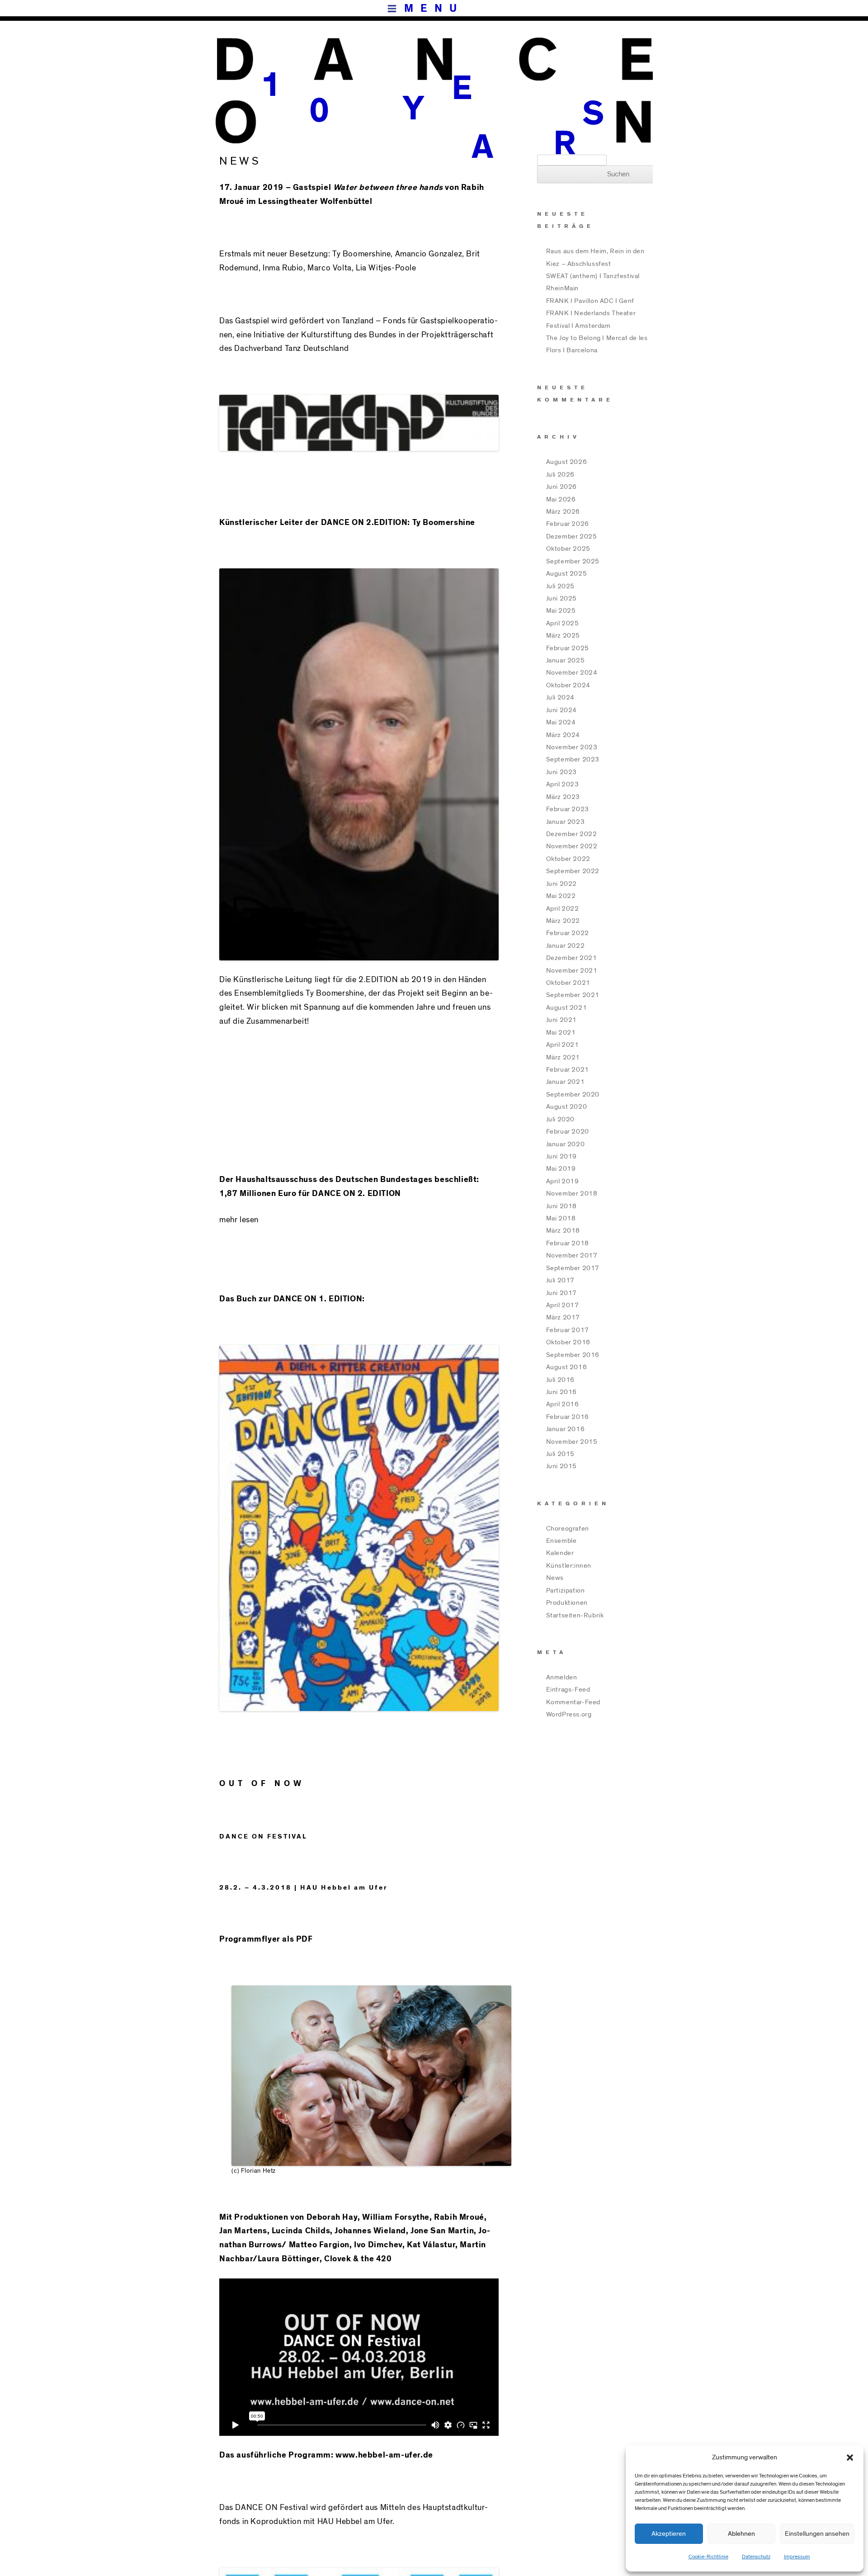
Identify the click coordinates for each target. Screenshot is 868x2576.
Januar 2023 (566, 822)
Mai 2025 (561, 611)
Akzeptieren (669, 2534)
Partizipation (566, 1591)
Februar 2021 (568, 1070)
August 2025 (567, 574)
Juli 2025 (560, 586)
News (555, 1578)
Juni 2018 (561, 1206)
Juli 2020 (560, 1119)
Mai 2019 (561, 1169)
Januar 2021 (566, 1082)
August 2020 (567, 1107)
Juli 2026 (560, 475)
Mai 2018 (561, 1218)
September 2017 (573, 1268)
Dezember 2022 (572, 834)
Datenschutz (756, 2557)
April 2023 (563, 784)
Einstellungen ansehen (817, 2534)
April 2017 (563, 1305)
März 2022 (563, 921)
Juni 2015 (561, 1466)
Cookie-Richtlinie (708, 2557)
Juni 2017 (561, 1293)
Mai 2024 (561, 722)
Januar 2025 (566, 660)
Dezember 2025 (572, 536)
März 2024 (563, 735)
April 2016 (563, 1404)
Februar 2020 (568, 1132)
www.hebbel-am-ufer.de (384, 2455)
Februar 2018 (568, 1243)
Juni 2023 (561, 772)
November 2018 (572, 1193)
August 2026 (567, 462)
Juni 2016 (561, 1392)
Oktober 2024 (568, 685)
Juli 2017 (560, 1280)
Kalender (560, 1553)
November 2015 (572, 1442)
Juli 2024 (560, 697)
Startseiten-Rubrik (575, 1615)
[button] (850, 2458)
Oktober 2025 (568, 549)
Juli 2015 (560, 1454)
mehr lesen (239, 1220)
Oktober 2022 (568, 859)
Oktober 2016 (568, 1342)
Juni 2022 (561, 884)
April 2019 (563, 1181)
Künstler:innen (569, 1566)
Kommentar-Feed (573, 1702)
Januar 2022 (566, 946)
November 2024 (572, 673)
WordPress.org (569, 1714)
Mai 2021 (561, 1033)
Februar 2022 (568, 933)
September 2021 (573, 995)
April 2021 (563, 1045)
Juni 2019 (561, 1156)
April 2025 (563, 623)
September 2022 (573, 871)
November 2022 (572, 846)
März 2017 (563, 1317)
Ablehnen (741, 2534)
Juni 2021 (561, 1020)
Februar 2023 (568, 809)
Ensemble (561, 1541)
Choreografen (568, 1529)
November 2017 (572, 1255)
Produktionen (567, 1603)
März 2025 (563, 636)
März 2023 (563, 797)
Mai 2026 (561, 499)
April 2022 (563, 909)
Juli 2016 (560, 1380)
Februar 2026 (568, 524)
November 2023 (572, 747)
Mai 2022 (561, 896)
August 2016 (567, 1367)
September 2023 (573, 759)
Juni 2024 (561, 710)
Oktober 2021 (568, 983)
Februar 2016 (568, 1417)
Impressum (797, 2557)
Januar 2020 (566, 1144)
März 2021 (563, 1057)
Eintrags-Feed (568, 1690)
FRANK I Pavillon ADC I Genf (590, 301)
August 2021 (567, 1008)
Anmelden (562, 1677)
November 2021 (572, 971)
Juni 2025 (561, 598)
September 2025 (573, 561)
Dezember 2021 (572, 958)
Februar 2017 (568, 1330)
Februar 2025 (568, 648)
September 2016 (573, 1355)
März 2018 (563, 1231)
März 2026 (563, 512)
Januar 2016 (566, 1429)
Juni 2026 (561, 487)
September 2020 (573, 1094)
